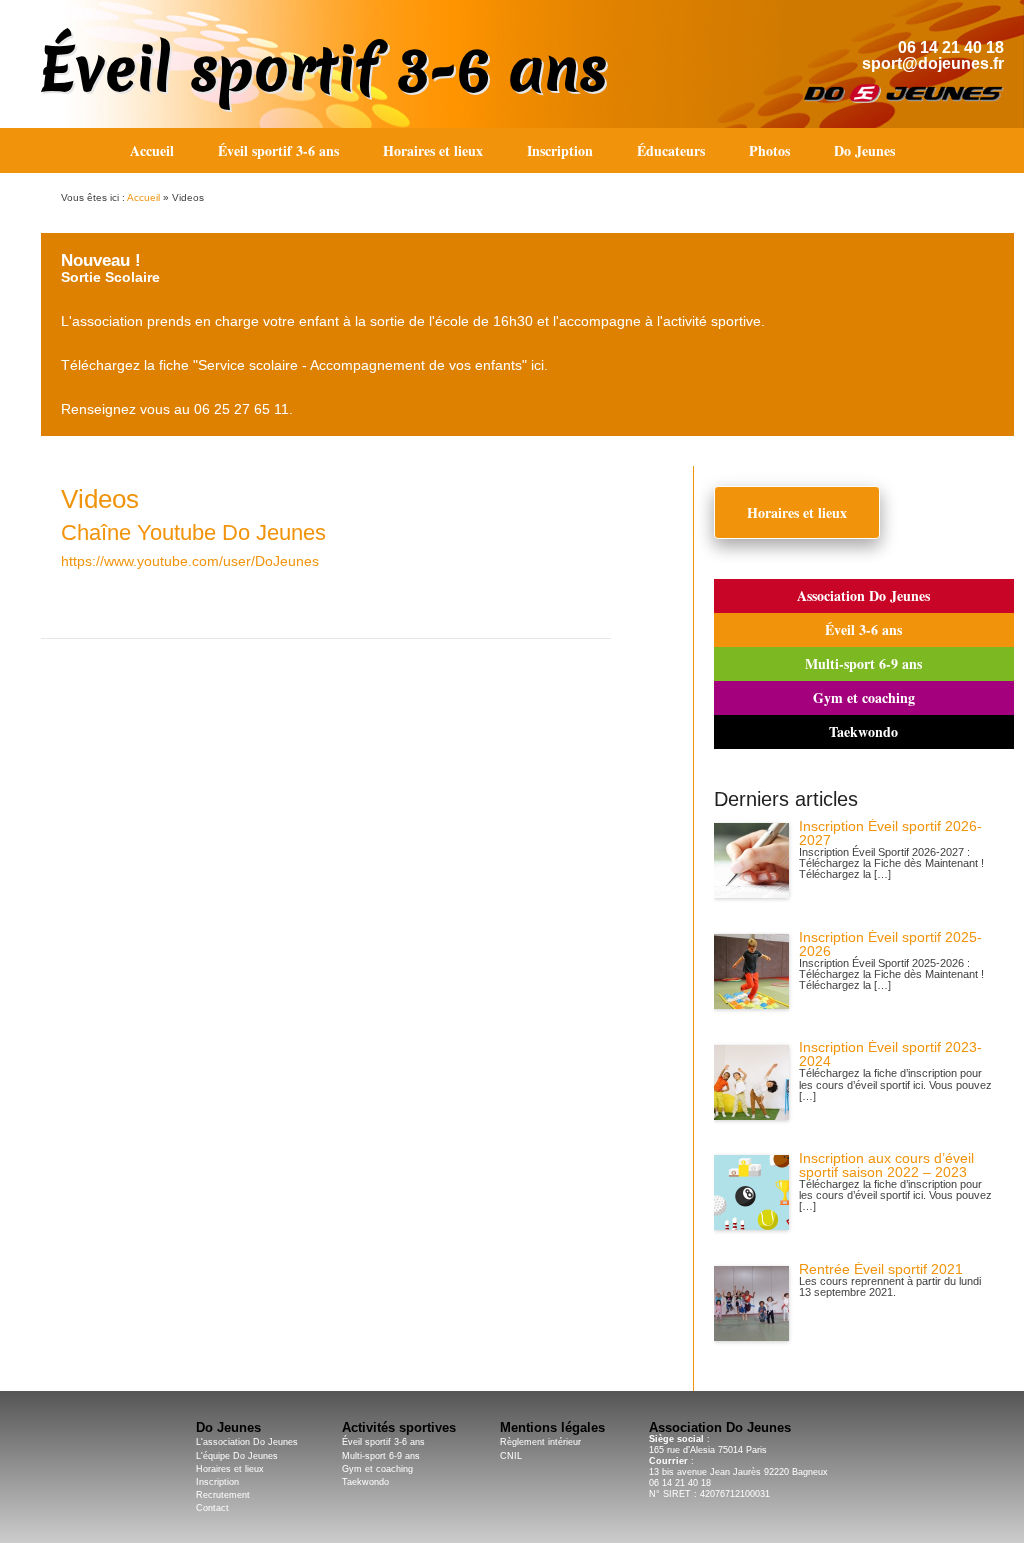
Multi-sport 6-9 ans (863, 663)
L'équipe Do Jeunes (237, 1456)
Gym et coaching (864, 697)
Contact (212, 1508)
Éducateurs (671, 150)
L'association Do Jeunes (247, 1442)
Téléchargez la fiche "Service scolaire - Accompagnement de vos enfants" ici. (304, 365)
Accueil (152, 150)
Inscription (560, 150)
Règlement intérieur (540, 1442)
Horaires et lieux (433, 150)
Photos (769, 150)
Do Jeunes (864, 150)
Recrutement (223, 1495)
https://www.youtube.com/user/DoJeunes (190, 561)
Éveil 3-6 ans (863, 629)
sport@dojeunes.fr (933, 63)
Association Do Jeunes (863, 595)
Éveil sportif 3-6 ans (323, 68)
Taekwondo (863, 731)
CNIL (511, 1456)
